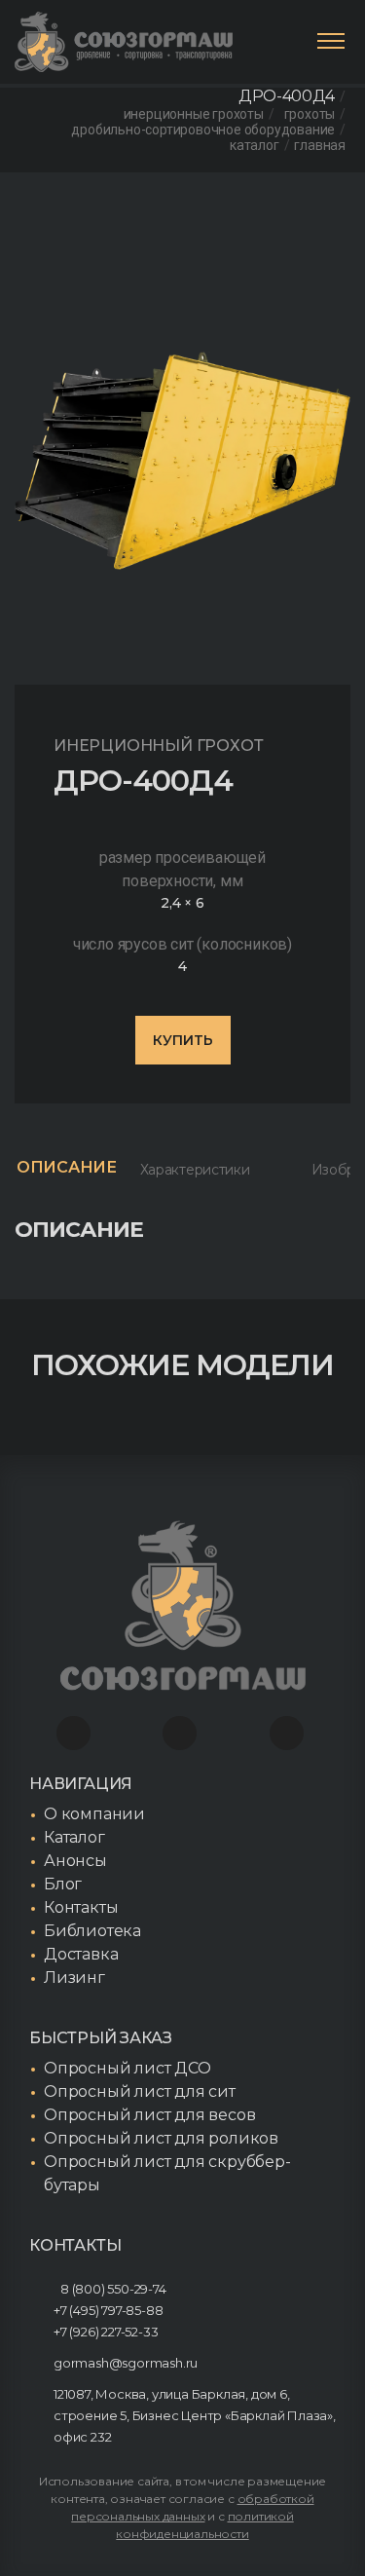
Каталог (255, 145)
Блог (63, 1884)
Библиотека (92, 1931)
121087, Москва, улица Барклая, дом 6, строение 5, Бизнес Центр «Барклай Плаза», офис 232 (195, 2415)
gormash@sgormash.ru (126, 2363)
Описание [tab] (67, 1167)
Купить (183, 1040)
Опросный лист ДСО (128, 2068)
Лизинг (74, 1978)
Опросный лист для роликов (161, 2138)
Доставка (81, 1954)
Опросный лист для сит (140, 2091)
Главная (320, 145)
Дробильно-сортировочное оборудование (203, 130)
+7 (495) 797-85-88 (108, 2310)
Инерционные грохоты (194, 114)
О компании (94, 1814)
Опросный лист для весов (149, 2115)
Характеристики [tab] (195, 1170)
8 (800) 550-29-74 (113, 2289)
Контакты (81, 1907)
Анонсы (75, 1861)
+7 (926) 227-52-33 (106, 2332)
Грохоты (310, 114)
